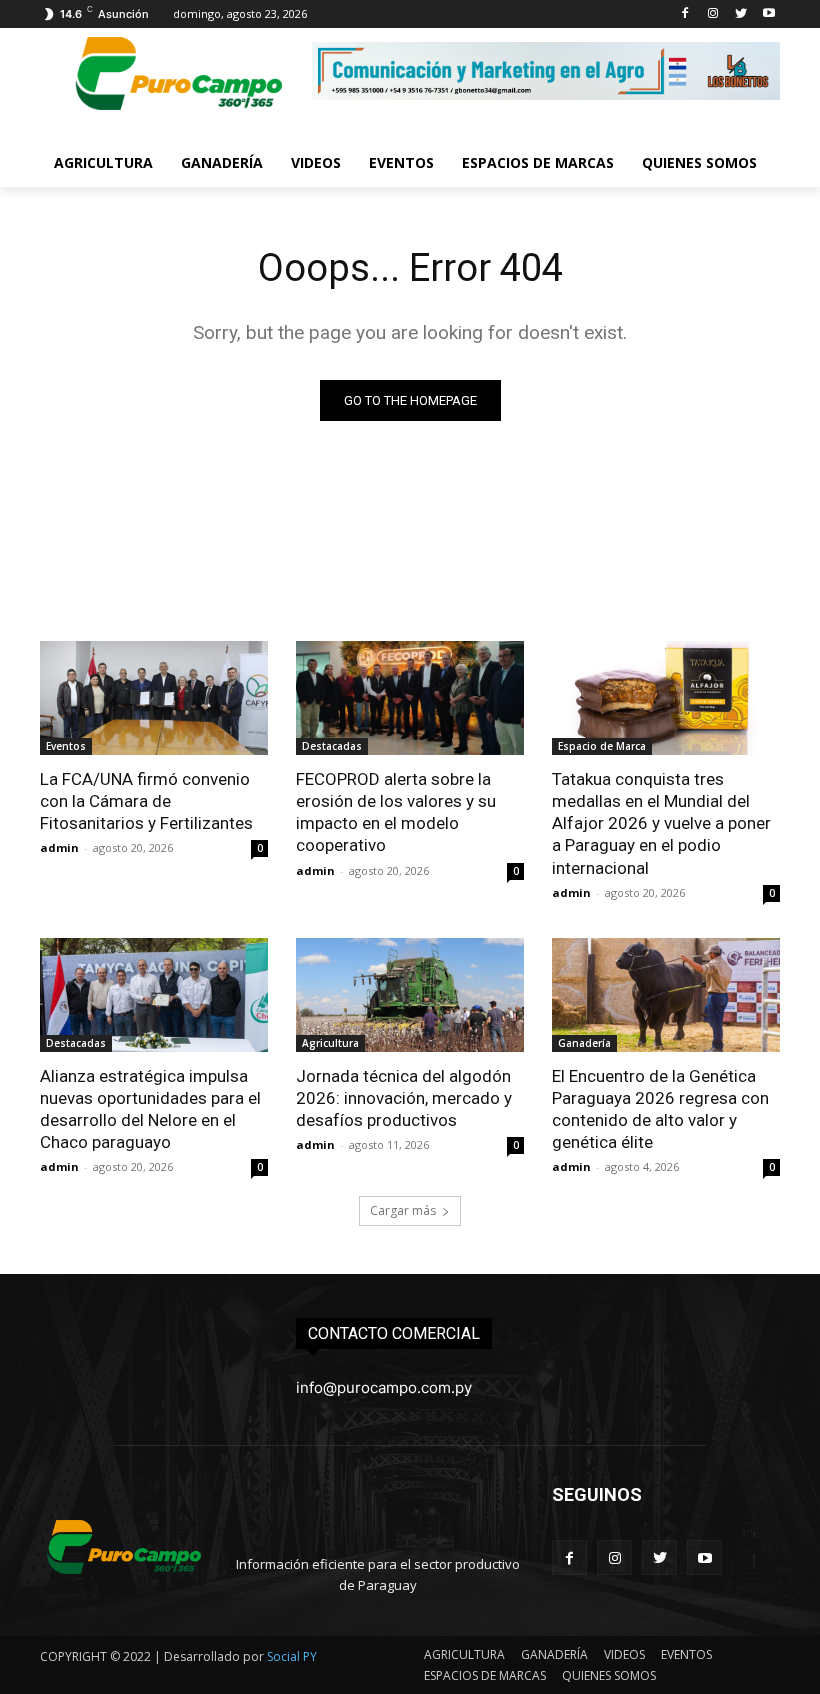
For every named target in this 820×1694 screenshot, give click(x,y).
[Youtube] (768, 14)
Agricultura (330, 1043)
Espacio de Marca (602, 746)
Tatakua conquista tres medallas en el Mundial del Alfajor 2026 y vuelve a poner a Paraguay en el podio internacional (661, 823)
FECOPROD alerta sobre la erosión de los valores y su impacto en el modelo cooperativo (396, 812)
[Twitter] (740, 14)
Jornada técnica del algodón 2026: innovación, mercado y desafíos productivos (404, 1098)
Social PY (292, 1656)
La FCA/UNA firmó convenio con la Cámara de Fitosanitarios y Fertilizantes (146, 801)
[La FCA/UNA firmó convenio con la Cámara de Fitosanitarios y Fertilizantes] (154, 698)
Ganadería (584, 1043)
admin (59, 847)
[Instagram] (713, 14)
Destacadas (332, 746)
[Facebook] (685, 14)
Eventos (66, 746)
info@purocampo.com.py (384, 1387)
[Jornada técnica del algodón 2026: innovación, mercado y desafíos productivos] (410, 995)
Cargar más (403, 1210)
